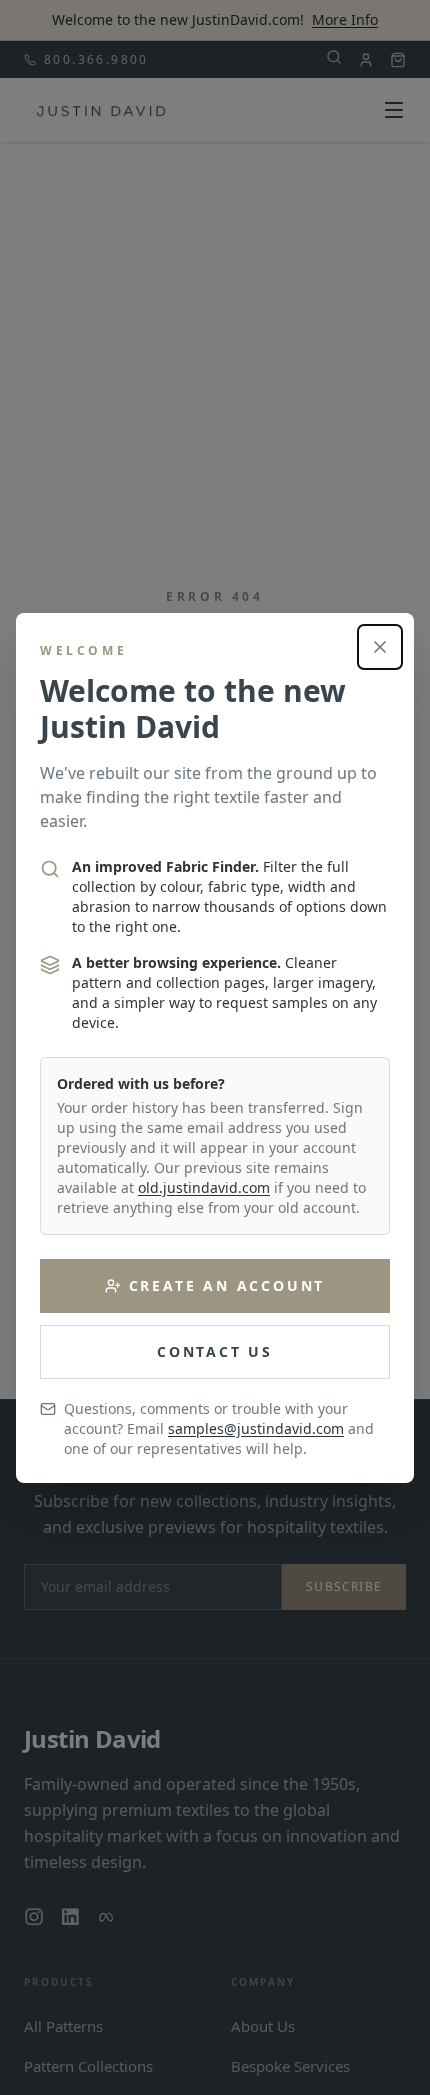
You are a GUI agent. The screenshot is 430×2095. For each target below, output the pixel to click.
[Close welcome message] (380, 647)
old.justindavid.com (204, 1187)
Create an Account (227, 1285)
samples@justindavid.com (256, 1428)
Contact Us (215, 1351)
